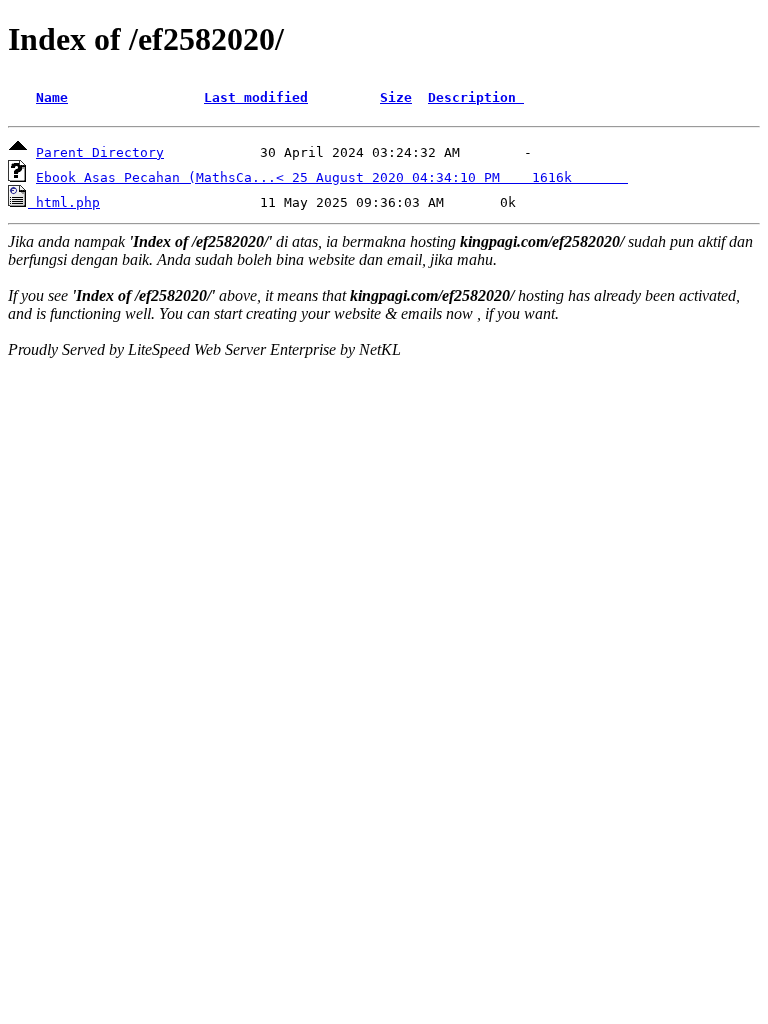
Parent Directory (100, 152)
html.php (68, 202)
